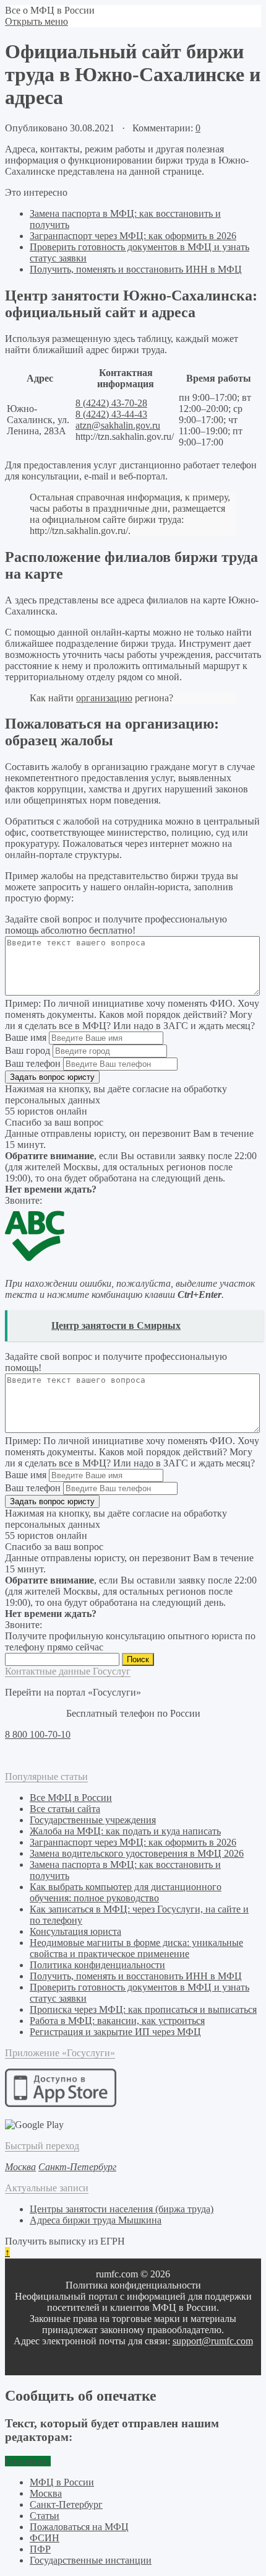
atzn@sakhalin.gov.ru (118, 425)
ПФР (40, 2549)
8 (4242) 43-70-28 (111, 403)
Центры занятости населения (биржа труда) (122, 2209)
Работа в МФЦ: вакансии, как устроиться (117, 2021)
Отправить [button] (28, 2461)
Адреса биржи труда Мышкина (96, 2220)
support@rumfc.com (213, 2341)
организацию (104, 698)
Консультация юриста (75, 1931)
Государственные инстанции (91, 2560)
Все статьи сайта (65, 1809)
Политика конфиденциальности (97, 1965)
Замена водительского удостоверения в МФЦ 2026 (137, 1853)
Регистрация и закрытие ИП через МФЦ (115, 2032)
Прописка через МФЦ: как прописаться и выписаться (143, 2009)
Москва (46, 2493)
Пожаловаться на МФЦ (79, 2527)
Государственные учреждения (93, 1820)
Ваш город (28, 1050)
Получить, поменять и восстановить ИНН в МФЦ (136, 269)
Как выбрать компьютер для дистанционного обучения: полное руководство (126, 1892)
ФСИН (45, 2538)
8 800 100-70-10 (38, 1734)
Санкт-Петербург (66, 2504)
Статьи (45, 2516)
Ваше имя (26, 1037)
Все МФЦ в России (71, 1798)
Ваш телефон (33, 1063)
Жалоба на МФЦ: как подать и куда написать (125, 1831)
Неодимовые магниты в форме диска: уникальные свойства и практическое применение (136, 1948)
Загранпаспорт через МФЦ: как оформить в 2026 (133, 236)
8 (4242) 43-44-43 (111, 414)
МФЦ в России (62, 2482)
